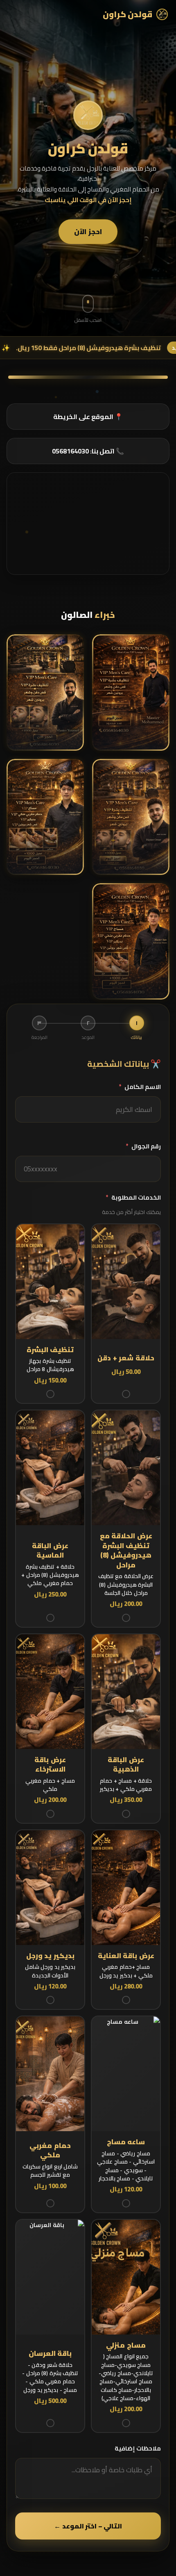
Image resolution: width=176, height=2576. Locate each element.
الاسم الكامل (140, 1087)
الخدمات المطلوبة (133, 1197)
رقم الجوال (143, 1146)
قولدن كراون (128, 14)
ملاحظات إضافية (138, 2448)
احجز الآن (88, 232)
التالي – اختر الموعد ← (88, 2526)
